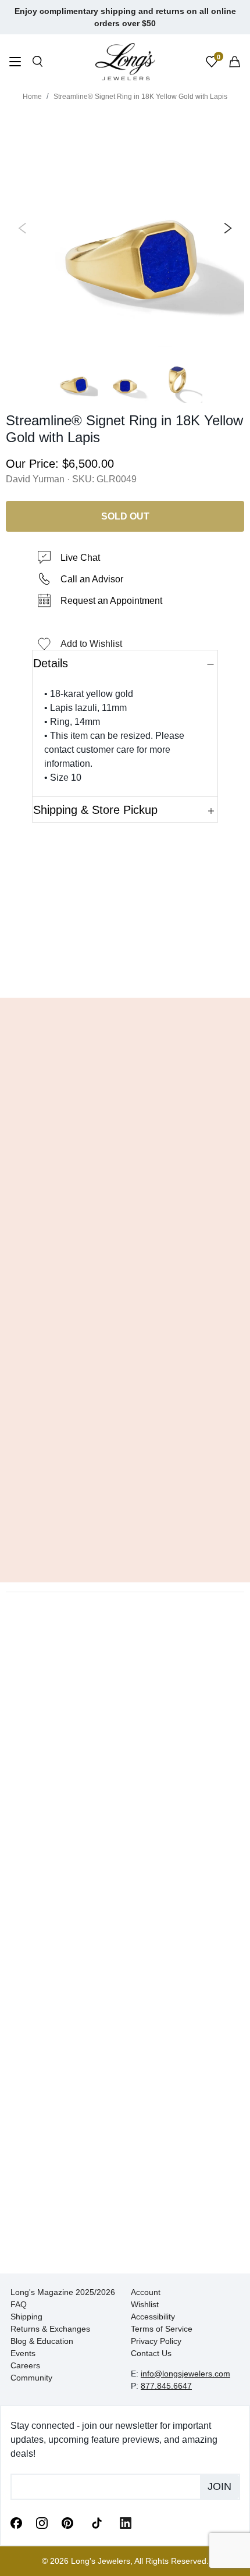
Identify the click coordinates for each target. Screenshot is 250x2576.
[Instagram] (42, 2522)
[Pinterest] (67, 2522)
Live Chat (80, 558)
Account (146, 2292)
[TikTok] (97, 2522)
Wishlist (145, 2304)
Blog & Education (42, 2341)
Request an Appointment (111, 601)
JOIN (219, 2486)
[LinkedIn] (126, 2522)
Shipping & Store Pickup (95, 810)
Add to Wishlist (91, 644)
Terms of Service (162, 2329)
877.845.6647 (166, 2386)
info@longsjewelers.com (185, 2374)
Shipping (26, 2317)
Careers (25, 2365)
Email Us (125, 972)
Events (23, 2353)
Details (51, 663)
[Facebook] (16, 2522)
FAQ (19, 2304)
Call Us (42, 972)
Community (31, 2378)
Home (32, 97)
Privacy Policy (156, 2341)
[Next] (226, 228)
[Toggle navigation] (15, 63)
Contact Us (151, 2353)
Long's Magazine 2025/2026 (63, 2292)
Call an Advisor (92, 579)
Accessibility (153, 2317)
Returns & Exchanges (50, 2329)
